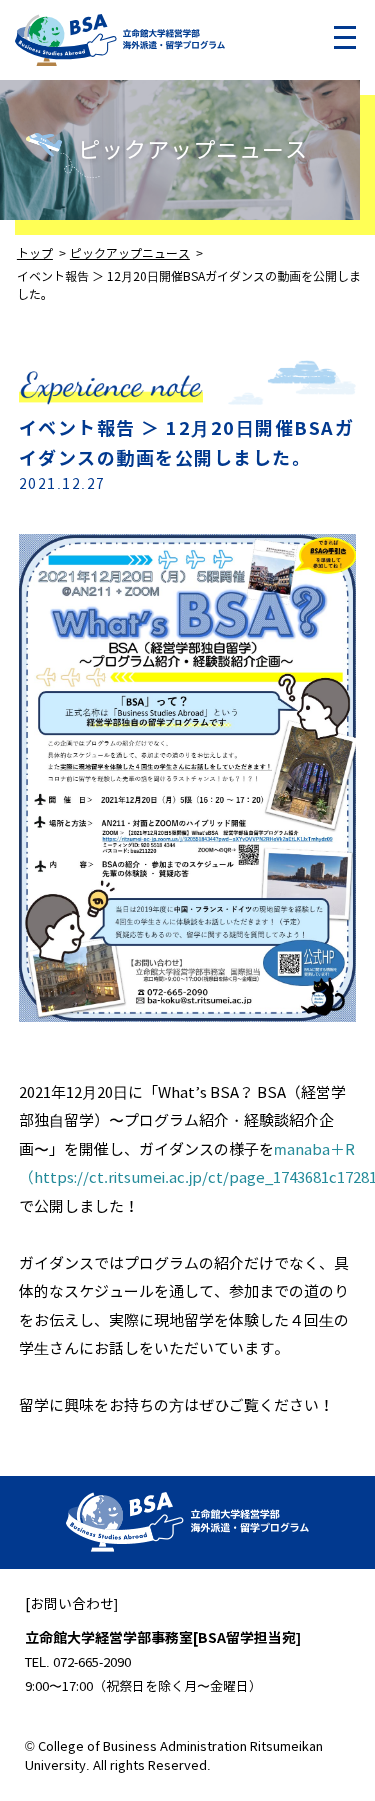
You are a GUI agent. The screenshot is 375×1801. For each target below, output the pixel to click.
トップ (35, 253)
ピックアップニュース (193, 150)
